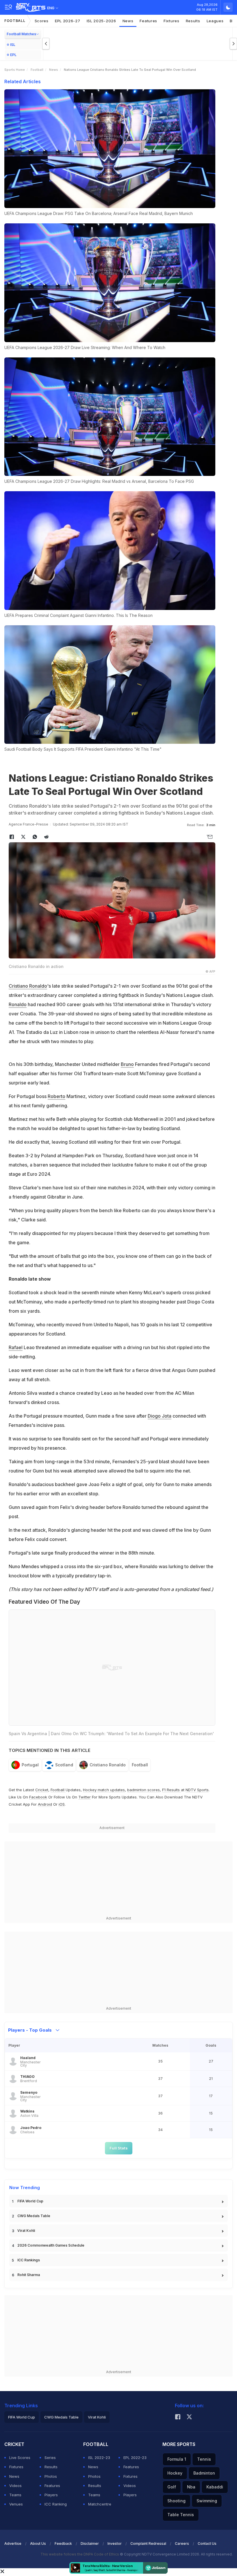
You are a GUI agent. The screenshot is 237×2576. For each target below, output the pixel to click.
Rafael (16, 1347)
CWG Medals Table (34, 2216)
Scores (42, 21)
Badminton (204, 2473)
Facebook (38, 1797)
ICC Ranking (56, 2504)
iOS (62, 1804)
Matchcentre (100, 2504)
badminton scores (144, 1790)
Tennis (204, 2459)
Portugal (30, 1765)
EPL (13, 55)
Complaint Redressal (148, 2543)
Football (15, 21)
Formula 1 (177, 2459)
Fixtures (172, 21)
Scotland (64, 1765)
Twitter (85, 1797)
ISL (13, 45)
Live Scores (20, 2458)
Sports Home (15, 70)
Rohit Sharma (29, 2275)
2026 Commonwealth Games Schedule (51, 2245)
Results (193, 21)
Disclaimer (90, 2543)
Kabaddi (215, 2487)
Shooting (176, 2501)
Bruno (127, 1064)
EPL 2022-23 (135, 2458)
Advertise (13, 2543)
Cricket (42, 1790)
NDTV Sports (197, 1790)
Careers (182, 2543)
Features (148, 21)
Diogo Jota (160, 1416)
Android (45, 1804)
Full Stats (119, 2148)
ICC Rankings (29, 2260)
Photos (51, 2476)
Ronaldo (18, 1004)
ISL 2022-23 (99, 2458)
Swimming (207, 2501)
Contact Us (207, 2543)
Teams (15, 2495)
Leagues (215, 21)
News (128, 21)
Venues (16, 2504)
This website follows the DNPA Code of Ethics (80, 2554)
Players (51, 2495)
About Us (38, 2543)
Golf (172, 2487)
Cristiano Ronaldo (28, 986)
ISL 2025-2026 (101, 21)
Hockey (175, 2473)
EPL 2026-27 (68, 21)
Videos (15, 2486)
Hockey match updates (104, 1790)
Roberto (57, 1096)
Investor (115, 2543)
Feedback (63, 2543)
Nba (191, 2487)
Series (50, 2458)
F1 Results (172, 1790)
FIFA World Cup (30, 2201)
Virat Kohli (26, 2231)
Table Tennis (181, 2515)
